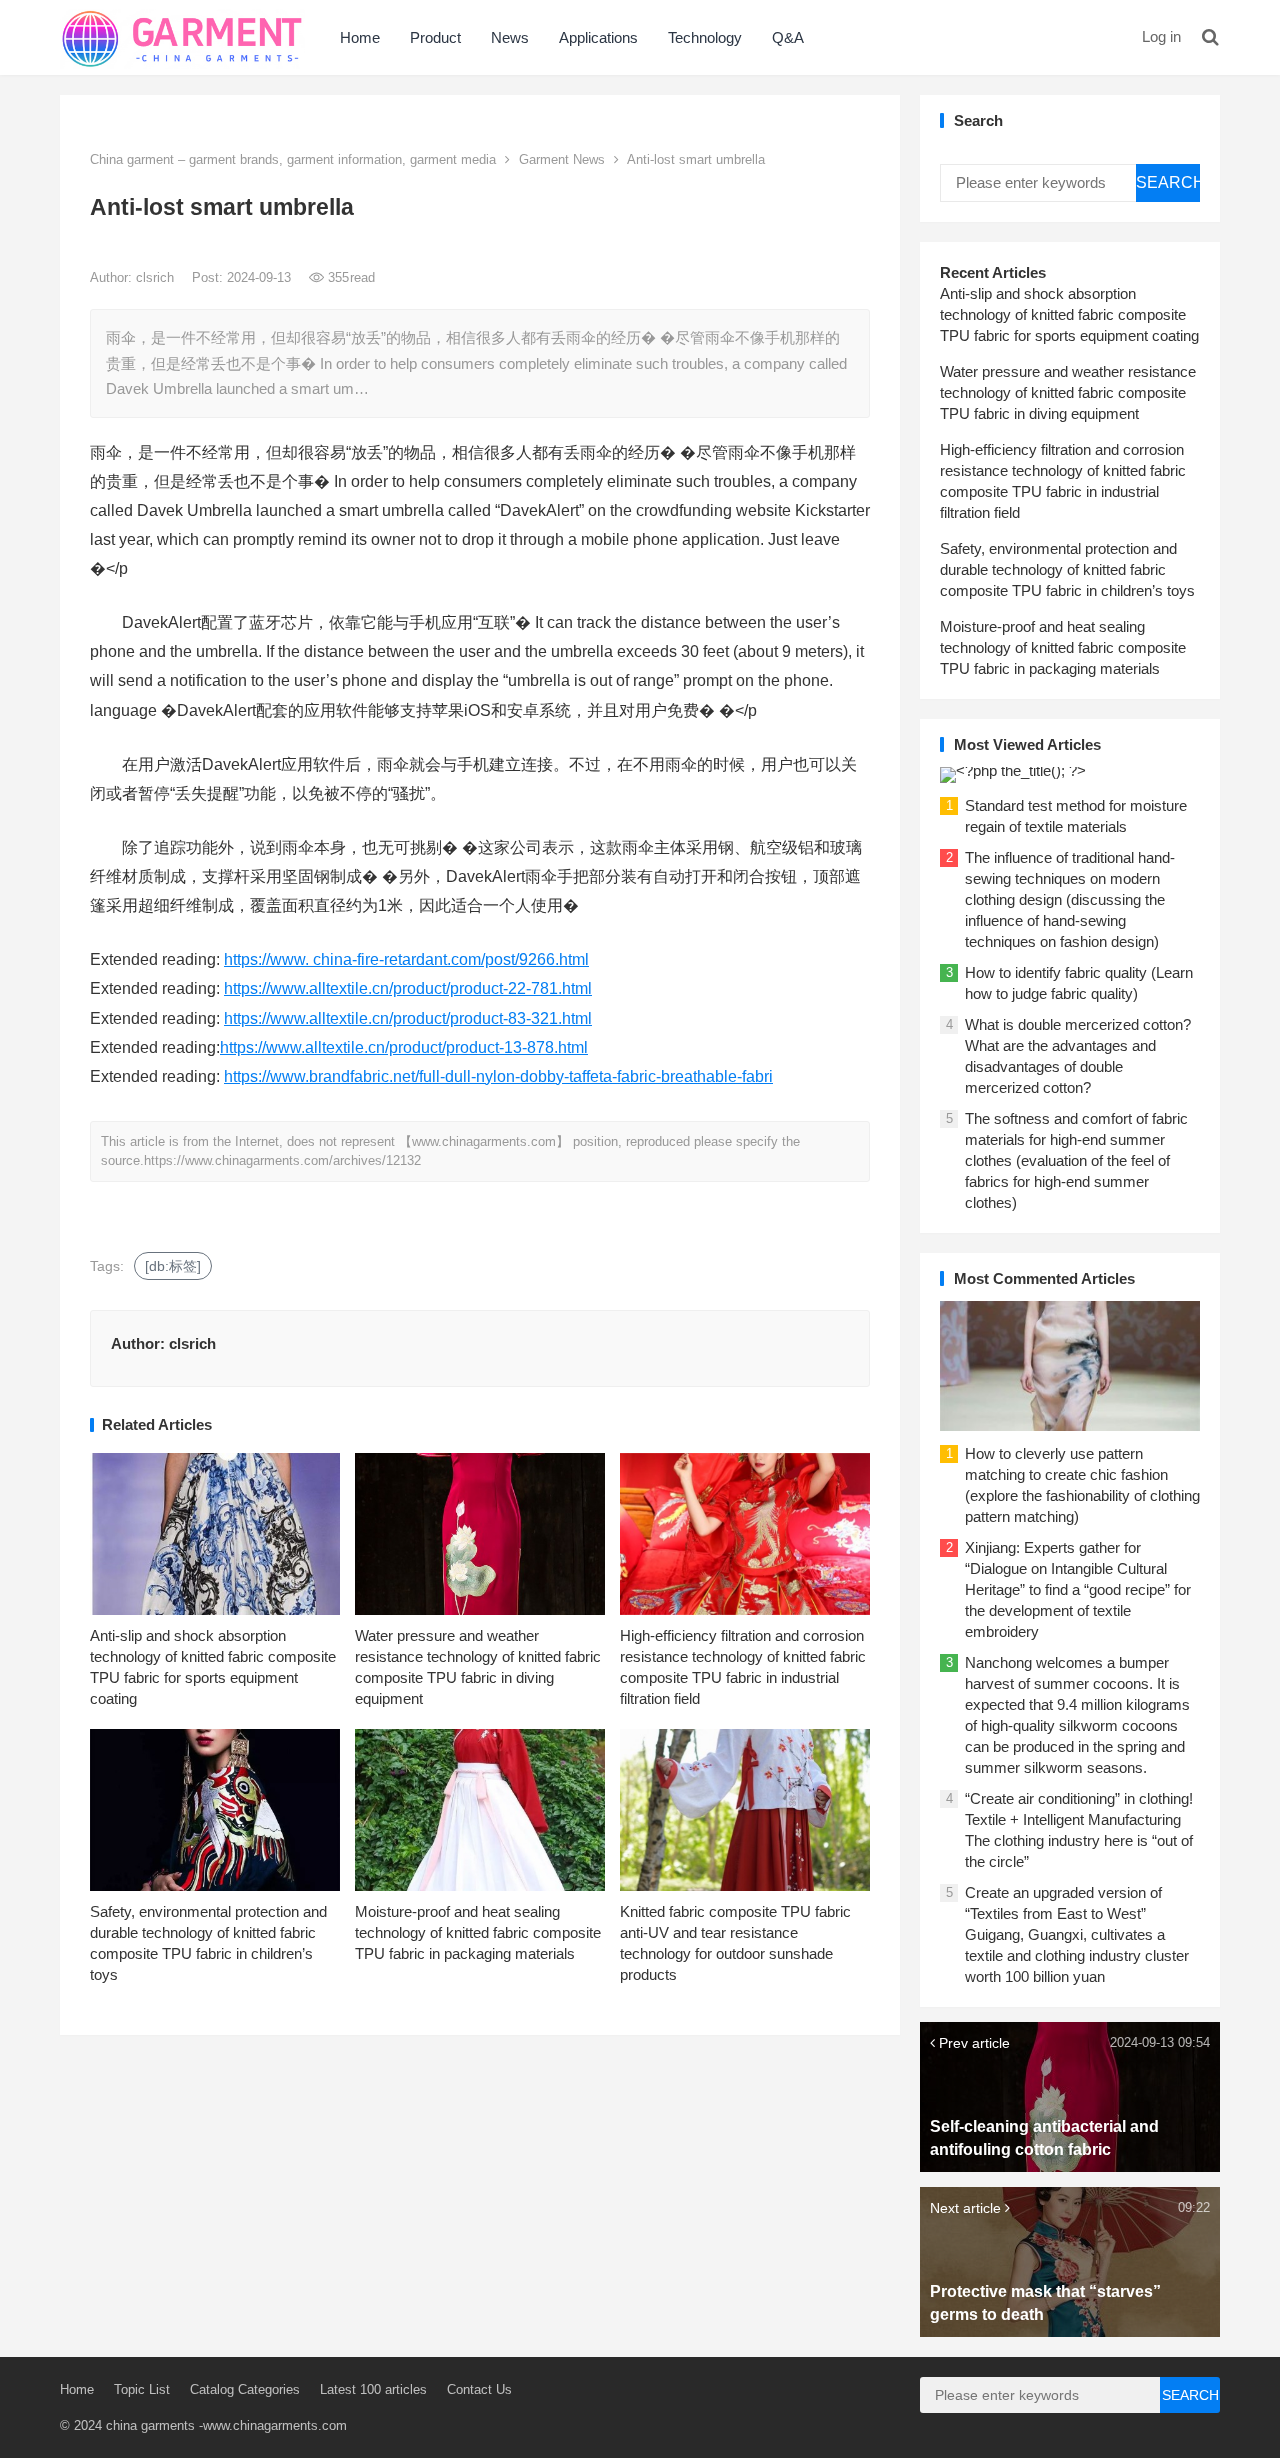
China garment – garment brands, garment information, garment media (293, 159)
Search (1168, 182)
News (510, 37)
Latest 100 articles (373, 2389)
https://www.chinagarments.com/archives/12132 (282, 1160)
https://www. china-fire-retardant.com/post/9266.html (406, 959)
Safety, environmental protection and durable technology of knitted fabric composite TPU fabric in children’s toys (1067, 569)
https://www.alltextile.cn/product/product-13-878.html (404, 1047)
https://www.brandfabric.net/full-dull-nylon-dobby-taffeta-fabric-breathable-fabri (498, 1076)
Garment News (562, 159)
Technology (705, 37)
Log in (1161, 36)
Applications (598, 37)
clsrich (157, 277)
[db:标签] (173, 1266)
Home (360, 37)
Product (435, 37)
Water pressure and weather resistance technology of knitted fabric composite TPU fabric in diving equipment (1068, 392)
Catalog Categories (245, 2389)
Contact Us (479, 2389)
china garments (150, 2425)
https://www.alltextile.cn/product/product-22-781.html (408, 988)
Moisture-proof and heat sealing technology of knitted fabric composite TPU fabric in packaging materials (478, 1932)
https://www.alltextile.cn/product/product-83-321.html (408, 1018)
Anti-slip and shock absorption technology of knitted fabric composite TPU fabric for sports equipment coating (1069, 314)
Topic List (142, 2389)
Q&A (788, 37)
